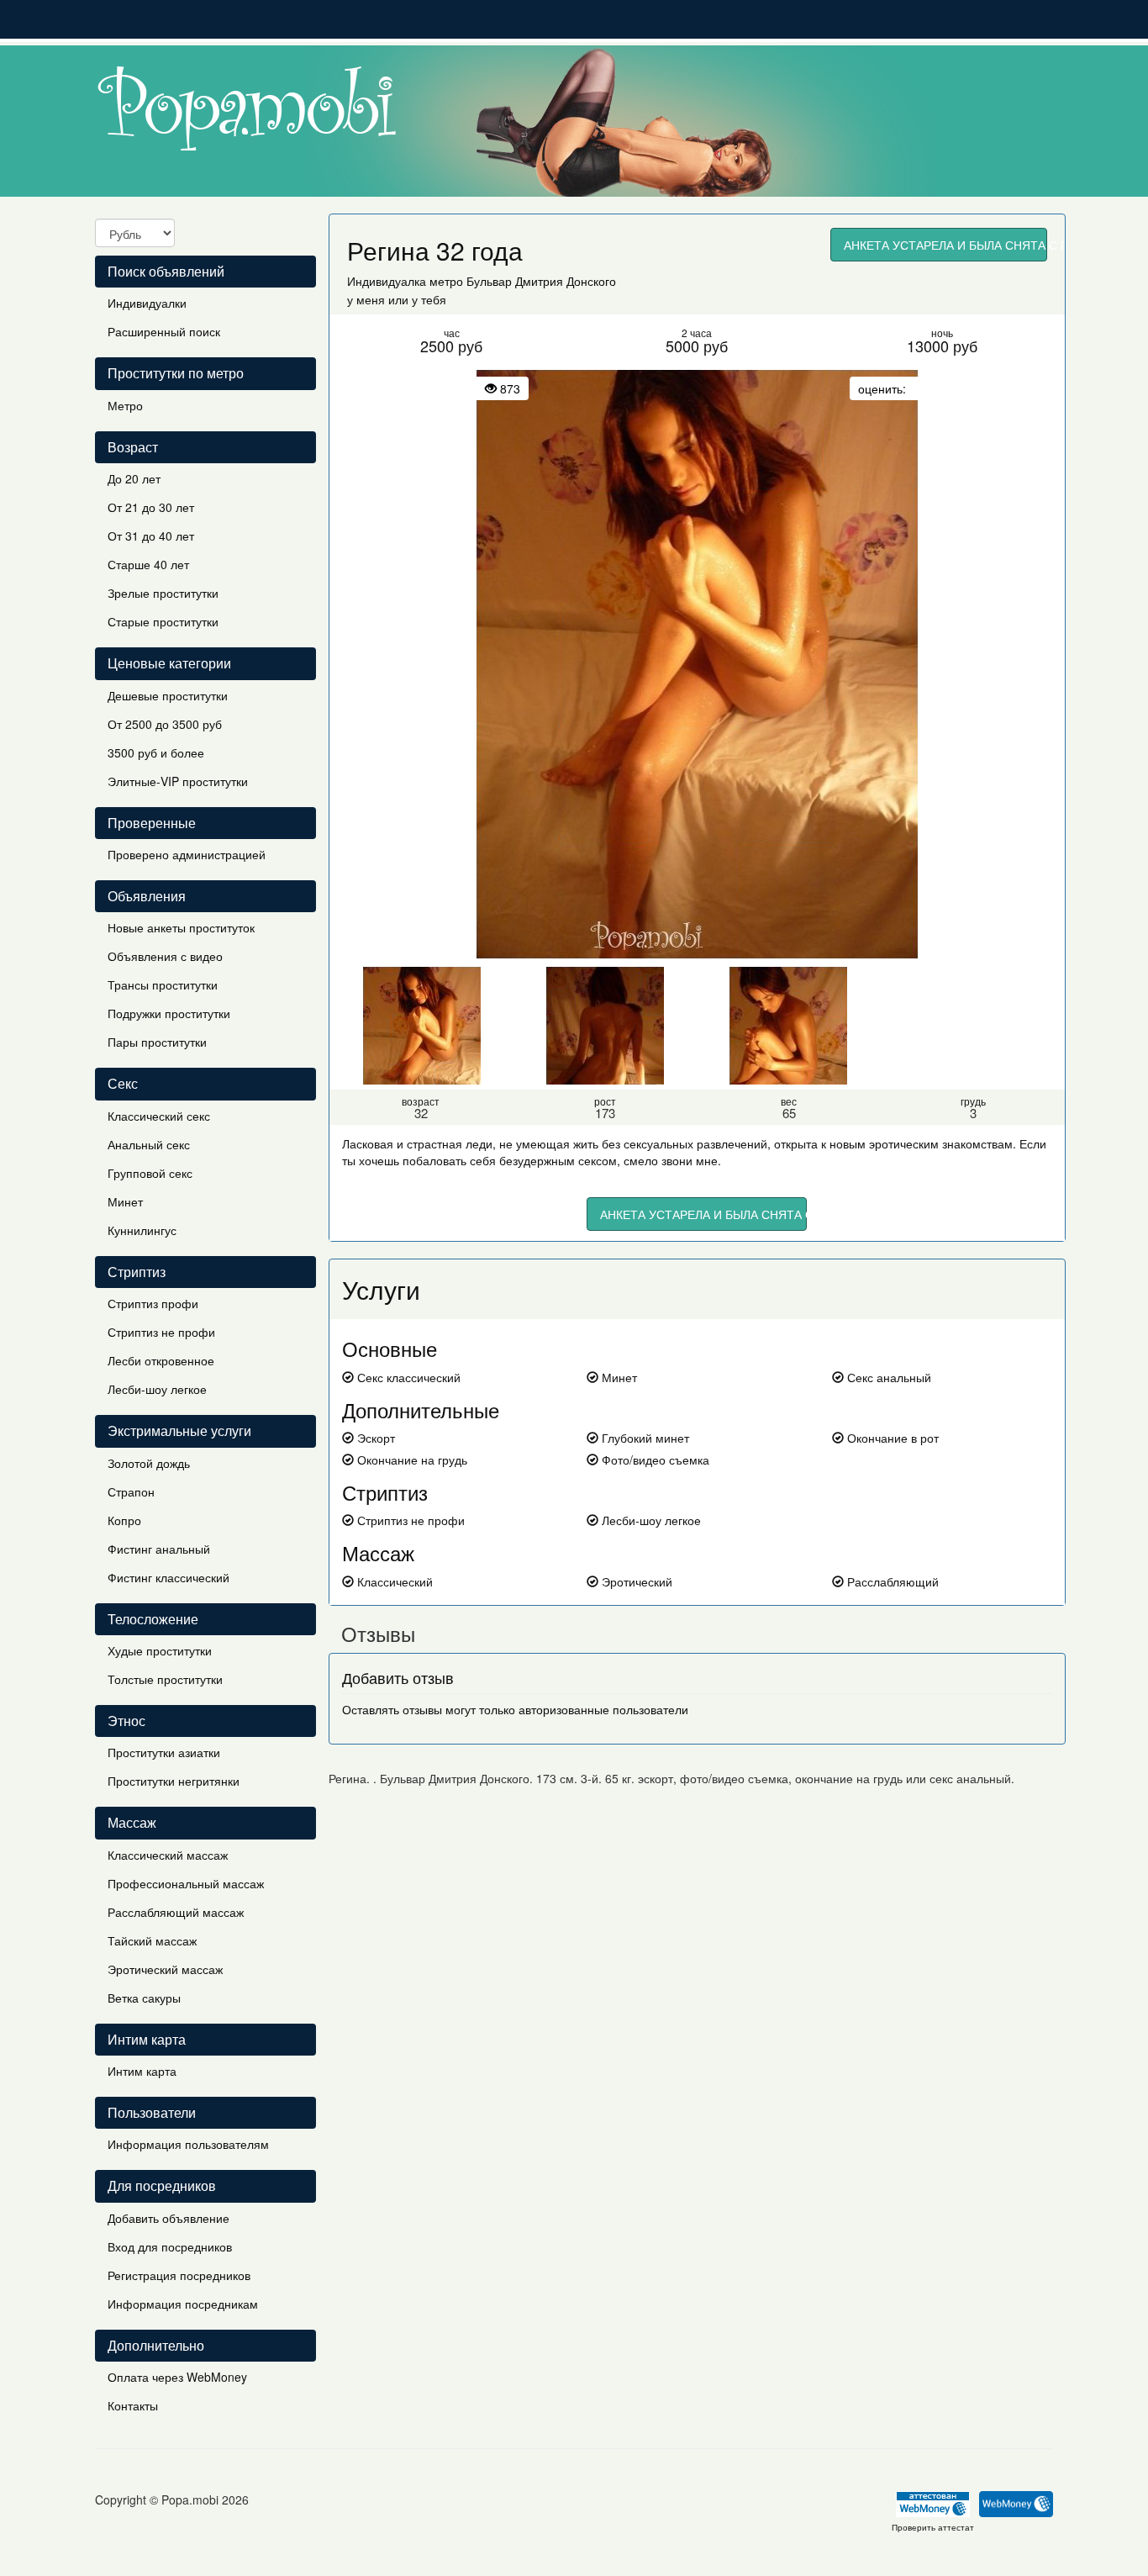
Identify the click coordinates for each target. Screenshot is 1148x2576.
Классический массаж (168, 1855)
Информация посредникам (183, 2304)
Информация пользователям (188, 2144)
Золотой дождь (149, 1463)
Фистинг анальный (159, 1549)
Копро (124, 1520)
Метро (125, 405)
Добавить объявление (169, 2218)
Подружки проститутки (169, 1013)
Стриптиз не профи (161, 1332)
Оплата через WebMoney (177, 2377)
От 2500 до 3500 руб (165, 724)
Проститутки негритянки (174, 1781)
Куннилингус (142, 1230)
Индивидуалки (147, 303)
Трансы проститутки (163, 984)
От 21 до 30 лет (151, 507)
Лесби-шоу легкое (157, 1389)
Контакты (133, 2405)
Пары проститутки (157, 1042)
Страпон (131, 1491)
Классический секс (159, 1116)
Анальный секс (149, 1144)
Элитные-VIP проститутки (178, 781)
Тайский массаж (152, 1940)
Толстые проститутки (165, 1679)
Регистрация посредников (179, 2275)
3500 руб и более (156, 752)
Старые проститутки (163, 621)
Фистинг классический (169, 1577)
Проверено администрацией (187, 854)
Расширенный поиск (164, 331)
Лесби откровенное (161, 1360)
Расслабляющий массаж (176, 1912)
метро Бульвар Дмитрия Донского (523, 281)
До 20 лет (134, 478)
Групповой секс (150, 1173)
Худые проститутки (160, 1650)
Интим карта (142, 2071)
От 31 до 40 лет (151, 536)
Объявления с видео (165, 956)
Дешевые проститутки (168, 695)
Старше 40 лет (148, 564)
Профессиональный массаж (186, 1883)
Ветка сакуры (144, 1998)
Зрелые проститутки (163, 593)
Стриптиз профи (153, 1303)
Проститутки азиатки (164, 1752)
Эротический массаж (165, 1969)
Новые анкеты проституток (181, 927)
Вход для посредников (170, 2246)
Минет (125, 1201)
